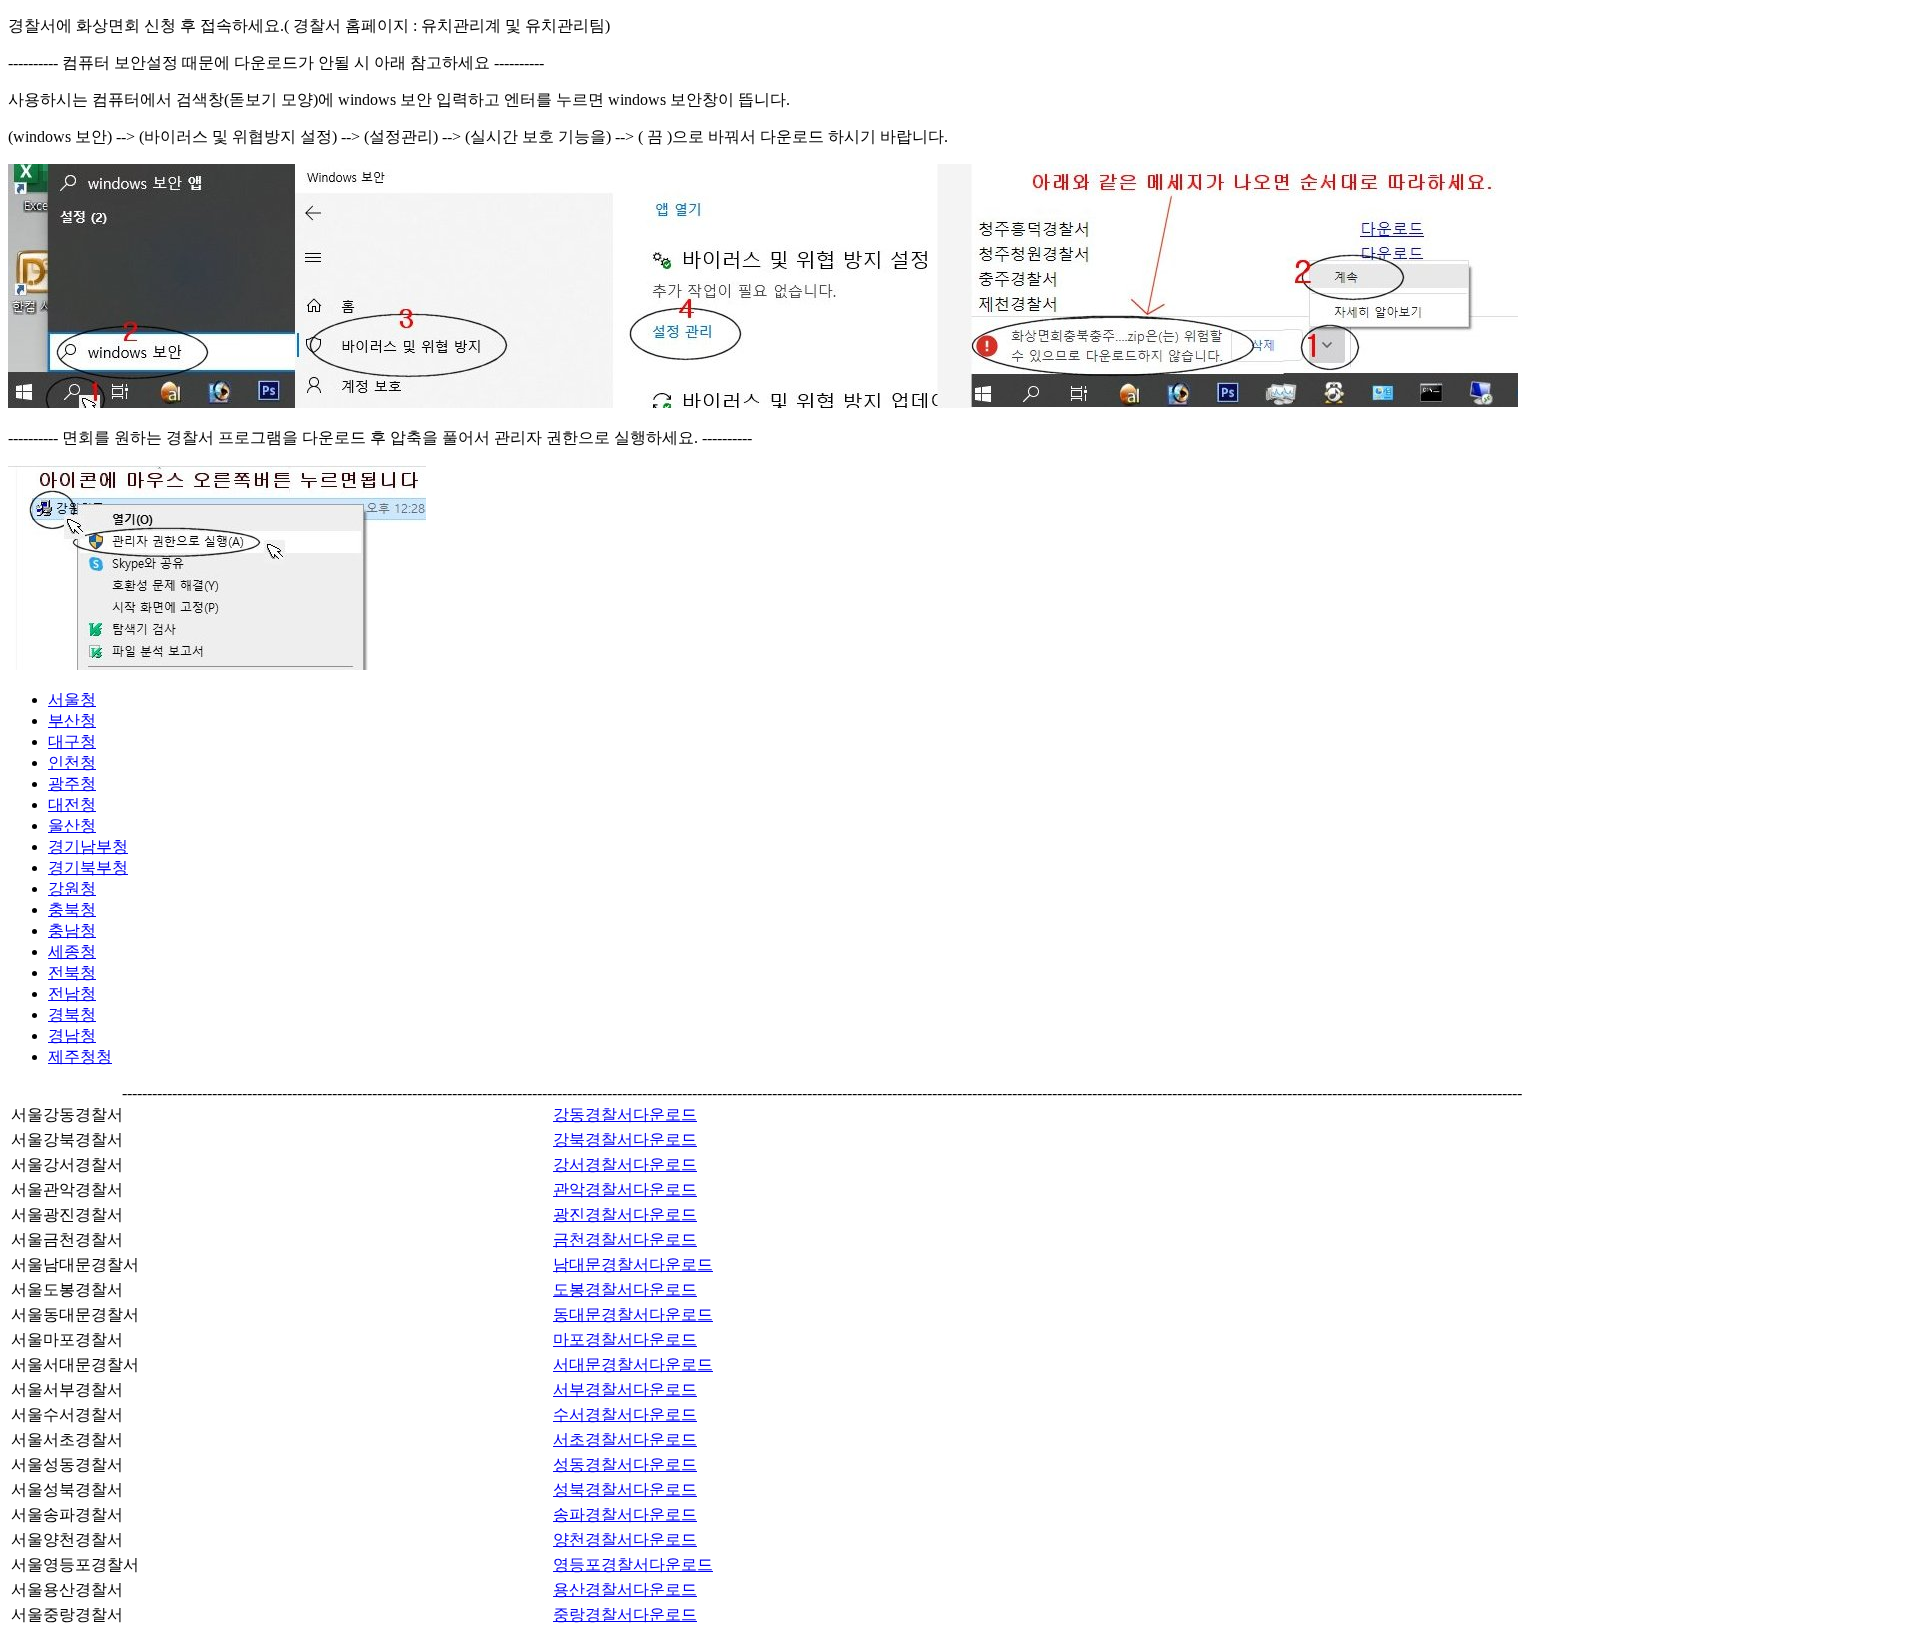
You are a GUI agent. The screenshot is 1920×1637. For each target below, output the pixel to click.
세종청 (72, 951)
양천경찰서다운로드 (625, 1539)
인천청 (72, 762)
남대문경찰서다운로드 (633, 1264)
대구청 (72, 741)
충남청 (72, 930)
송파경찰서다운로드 (625, 1514)
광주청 (72, 783)
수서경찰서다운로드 (625, 1414)
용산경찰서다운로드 (625, 1589)
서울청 (72, 699)
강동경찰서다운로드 (625, 1114)
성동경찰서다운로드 (625, 1464)
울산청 (72, 825)
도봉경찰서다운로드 (625, 1289)
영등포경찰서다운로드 (633, 1564)
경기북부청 (88, 867)
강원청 (72, 888)
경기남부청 (88, 846)
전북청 (72, 972)
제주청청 (80, 1056)
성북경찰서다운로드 (625, 1489)
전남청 (72, 993)
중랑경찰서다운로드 (625, 1614)
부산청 (72, 720)
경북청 (72, 1014)
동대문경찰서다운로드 (633, 1314)
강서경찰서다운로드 (625, 1164)
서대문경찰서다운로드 (633, 1364)
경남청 (72, 1035)
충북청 (72, 909)
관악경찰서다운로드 (625, 1189)
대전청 (72, 804)
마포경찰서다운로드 (625, 1339)
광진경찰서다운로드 (625, 1214)
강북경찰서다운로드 (625, 1139)
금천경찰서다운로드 (625, 1239)
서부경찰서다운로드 (625, 1389)
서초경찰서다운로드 (625, 1439)
